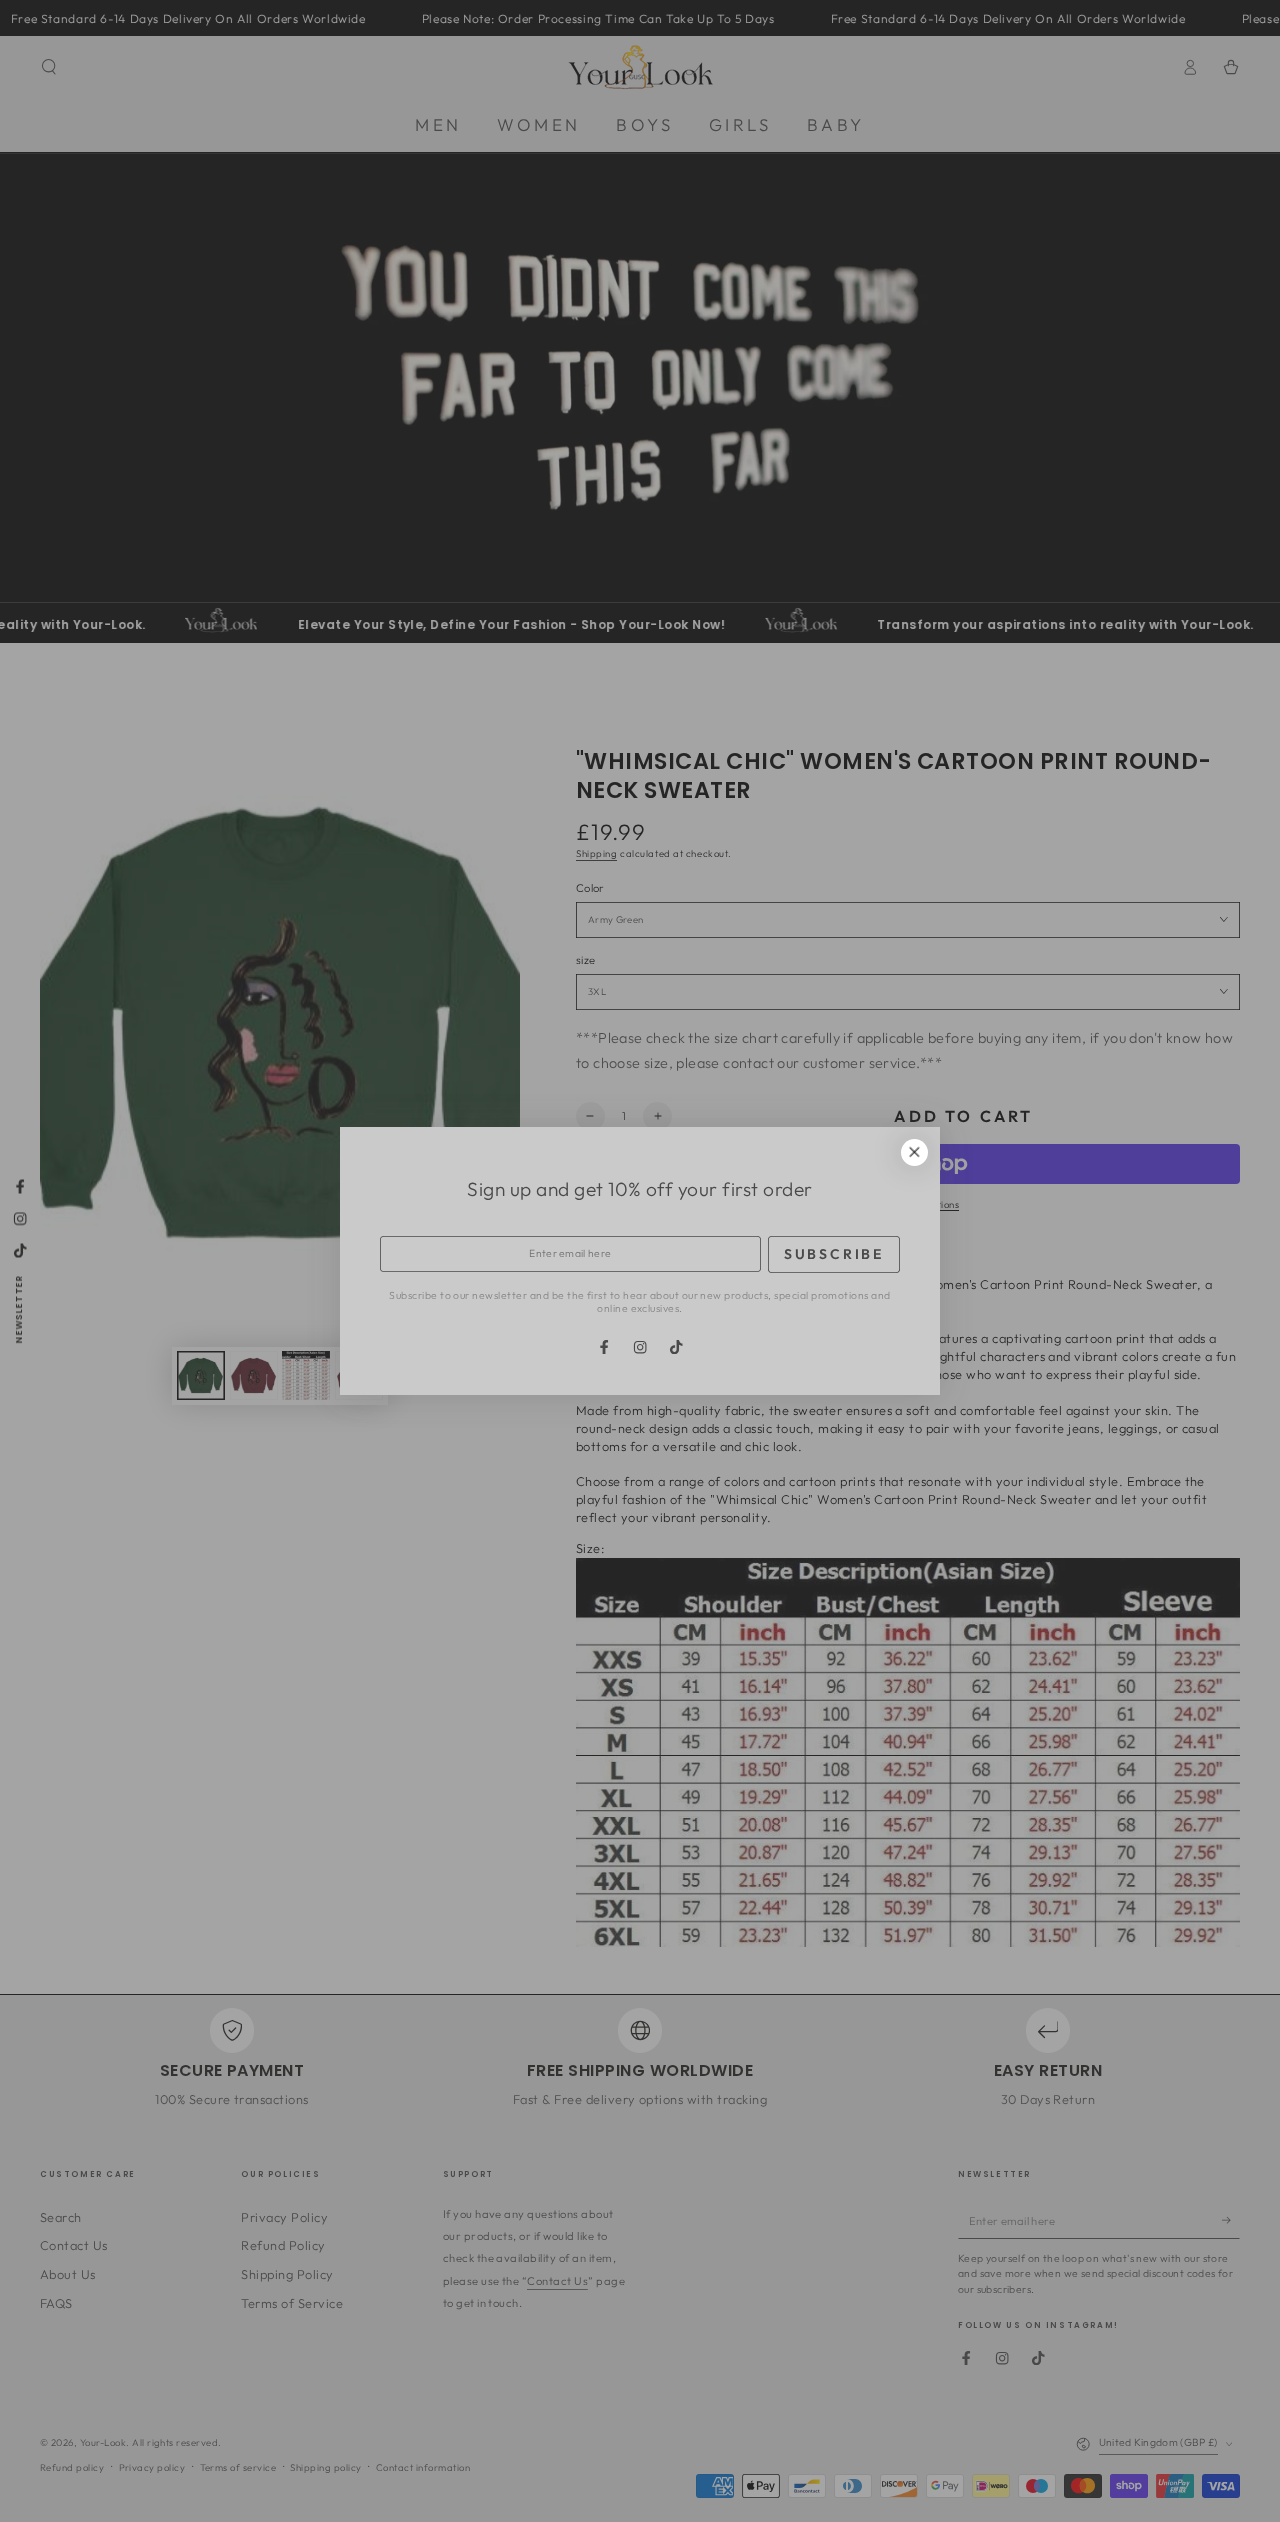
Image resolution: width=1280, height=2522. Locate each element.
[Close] (914, 1152)
